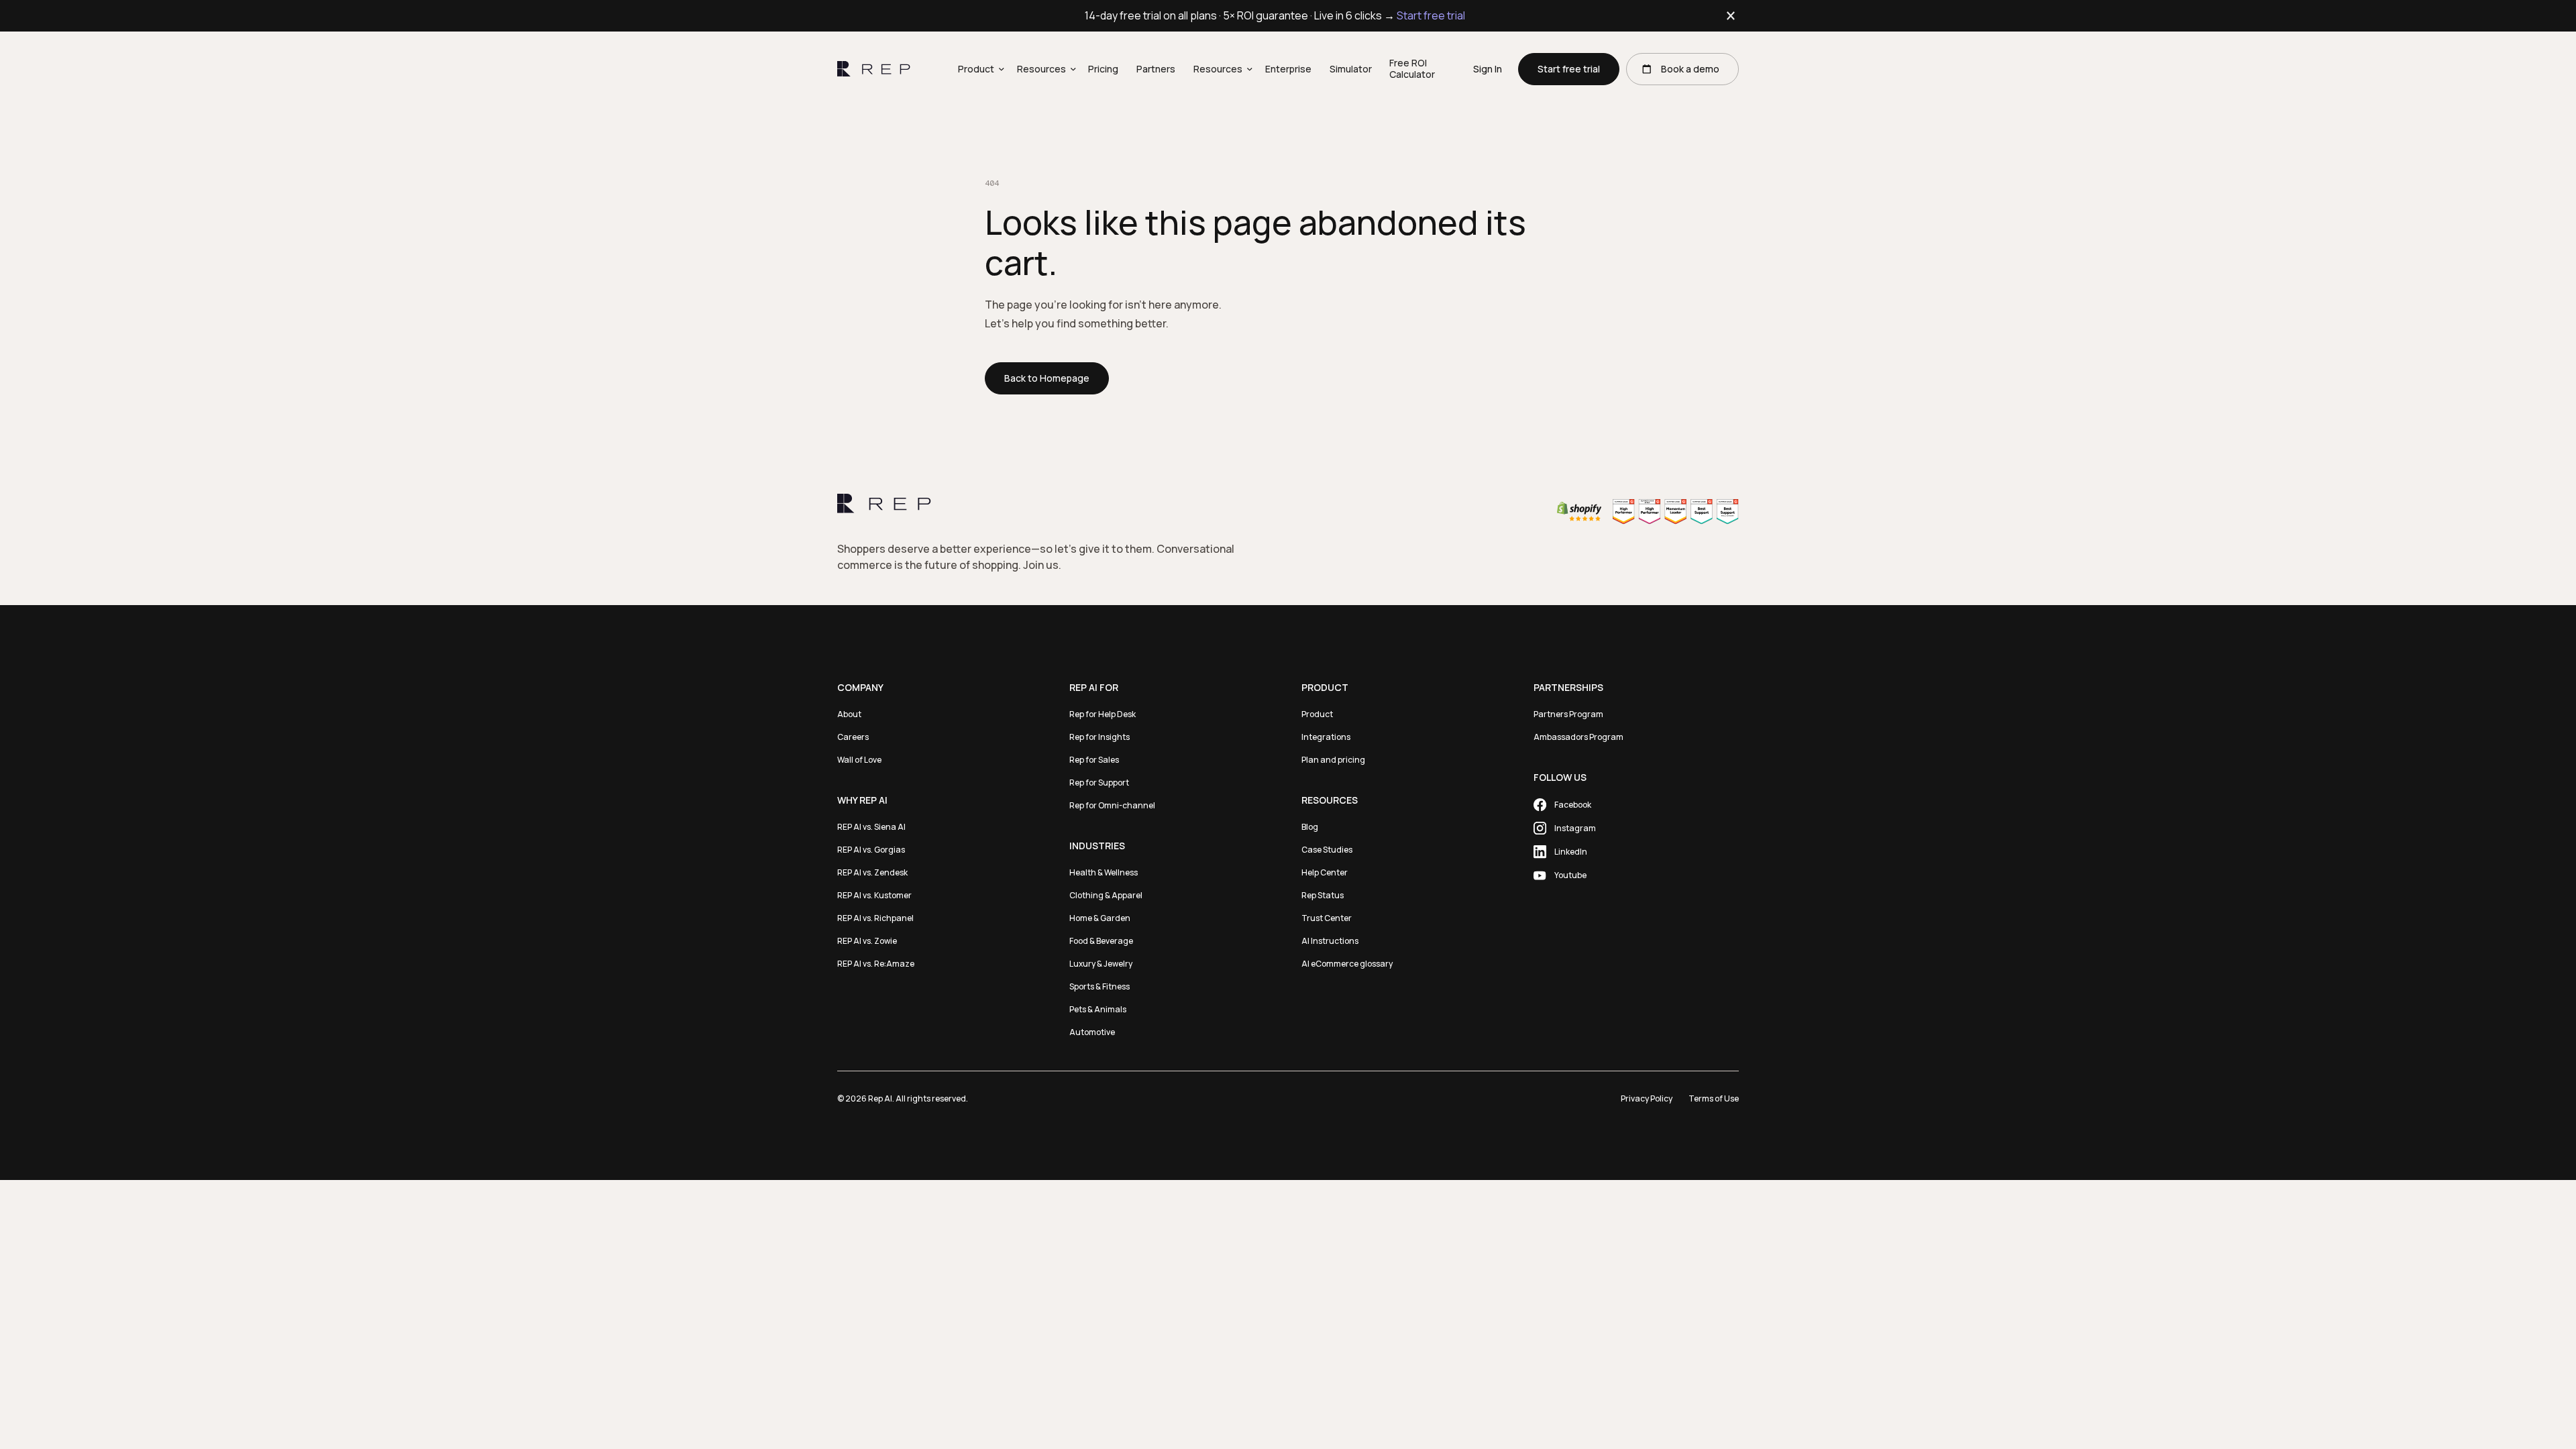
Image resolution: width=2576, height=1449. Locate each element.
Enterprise (1288, 69)
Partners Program (1568, 714)
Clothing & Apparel (1106, 895)
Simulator (1351, 69)
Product (1317, 714)
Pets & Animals (1098, 1009)
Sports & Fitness (1099, 986)
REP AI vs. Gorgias (871, 850)
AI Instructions (1330, 941)
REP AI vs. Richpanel (875, 918)
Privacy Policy (1647, 1098)
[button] (978, 69)
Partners (1156, 69)
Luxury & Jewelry (1101, 964)
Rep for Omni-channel (1112, 805)
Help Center (1325, 872)
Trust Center (1327, 918)
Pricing (1103, 69)
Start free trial (1431, 15)
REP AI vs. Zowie (867, 941)
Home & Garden (1100, 918)
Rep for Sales (1094, 760)
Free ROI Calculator (1412, 68)
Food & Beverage (1101, 941)
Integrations (1326, 737)
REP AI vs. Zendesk (872, 872)
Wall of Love (859, 760)
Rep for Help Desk (1103, 714)
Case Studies (1327, 850)
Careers (853, 737)
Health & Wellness (1104, 872)
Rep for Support (1099, 783)
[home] (874, 69)
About (849, 714)
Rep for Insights (1099, 737)
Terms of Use (1714, 1098)
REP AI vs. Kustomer (874, 895)
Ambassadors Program (1578, 737)
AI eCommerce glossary (1347, 964)
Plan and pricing (1333, 760)
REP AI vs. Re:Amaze (876, 964)
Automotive (1092, 1032)
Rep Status (1323, 895)
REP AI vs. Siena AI (871, 827)
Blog (1310, 827)
